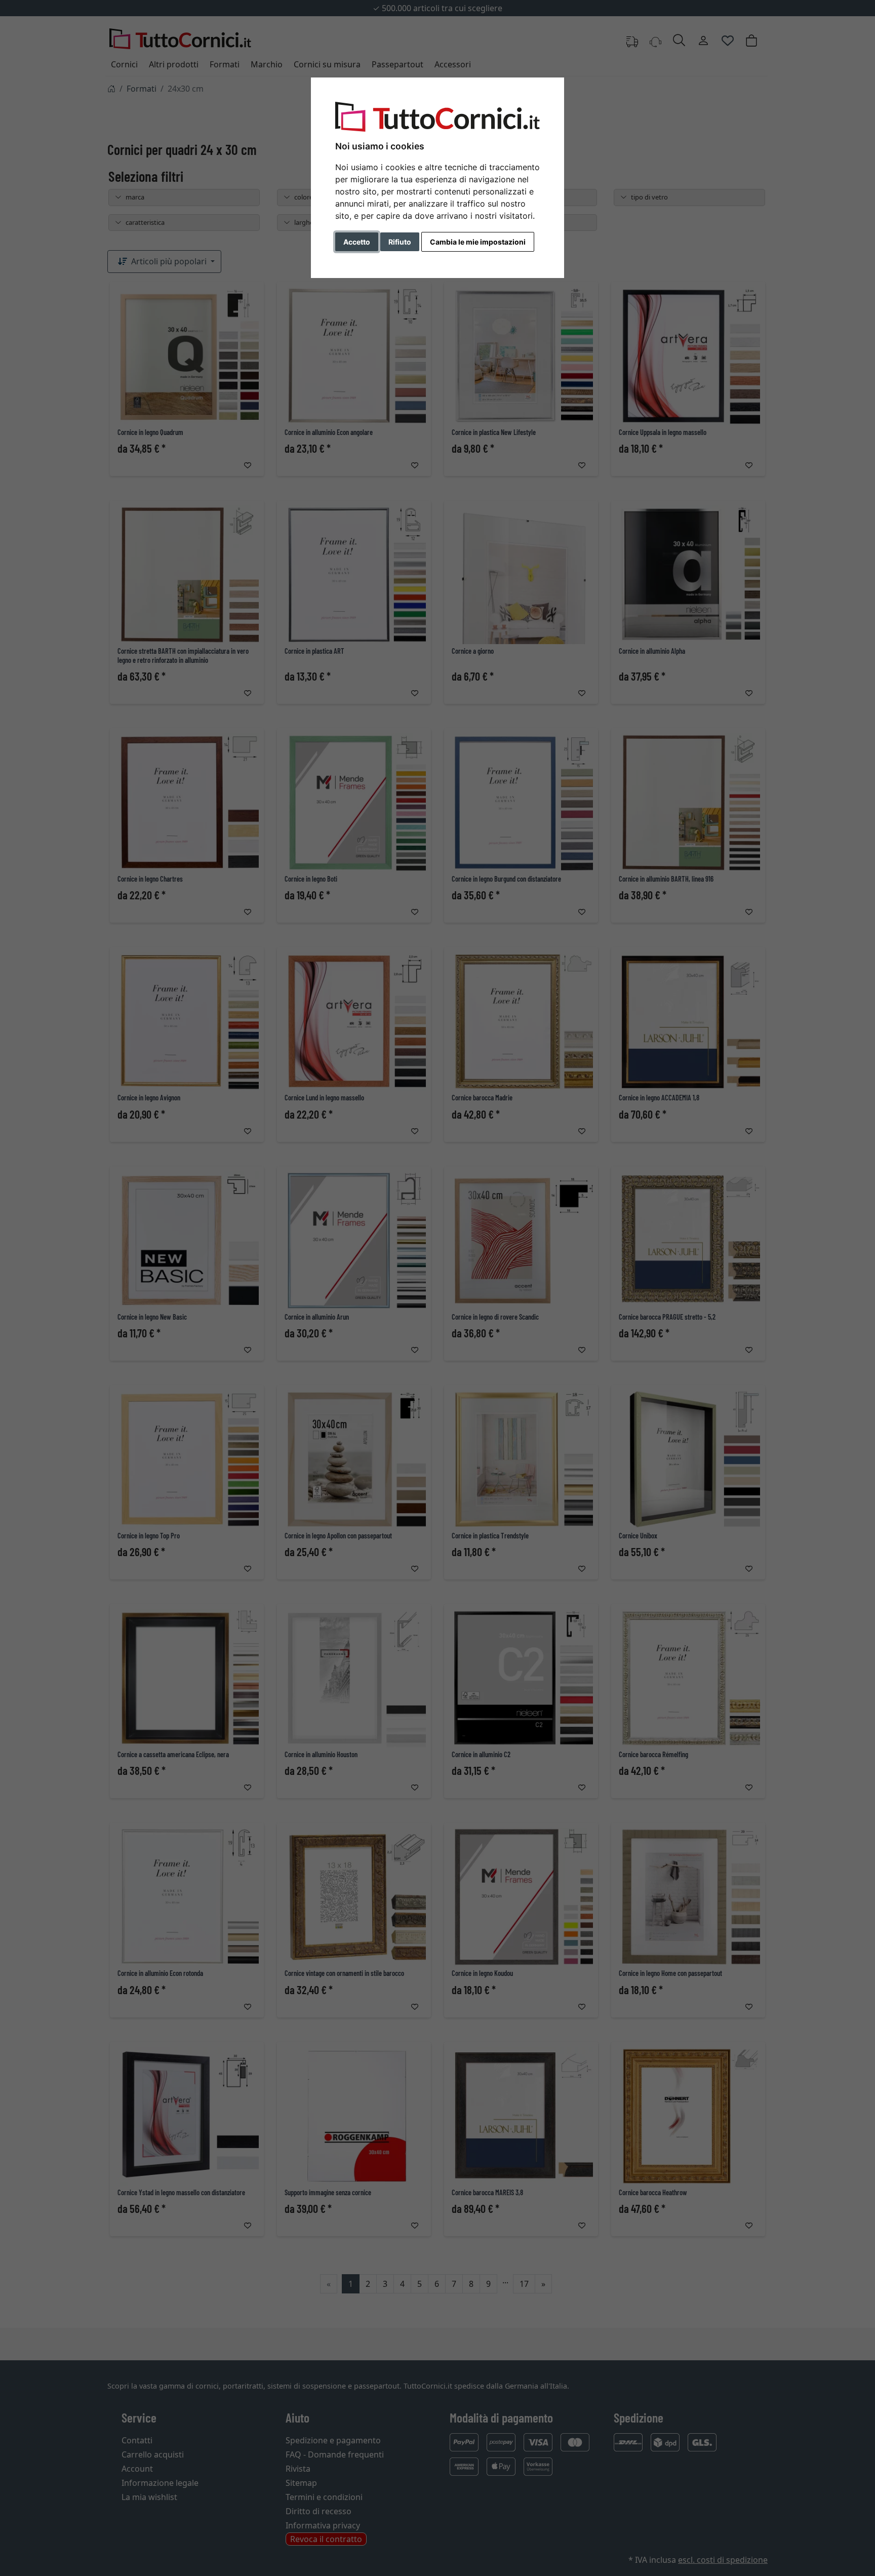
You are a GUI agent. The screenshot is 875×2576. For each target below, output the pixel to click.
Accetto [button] (357, 242)
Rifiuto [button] (400, 242)
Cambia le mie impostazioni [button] (478, 242)
